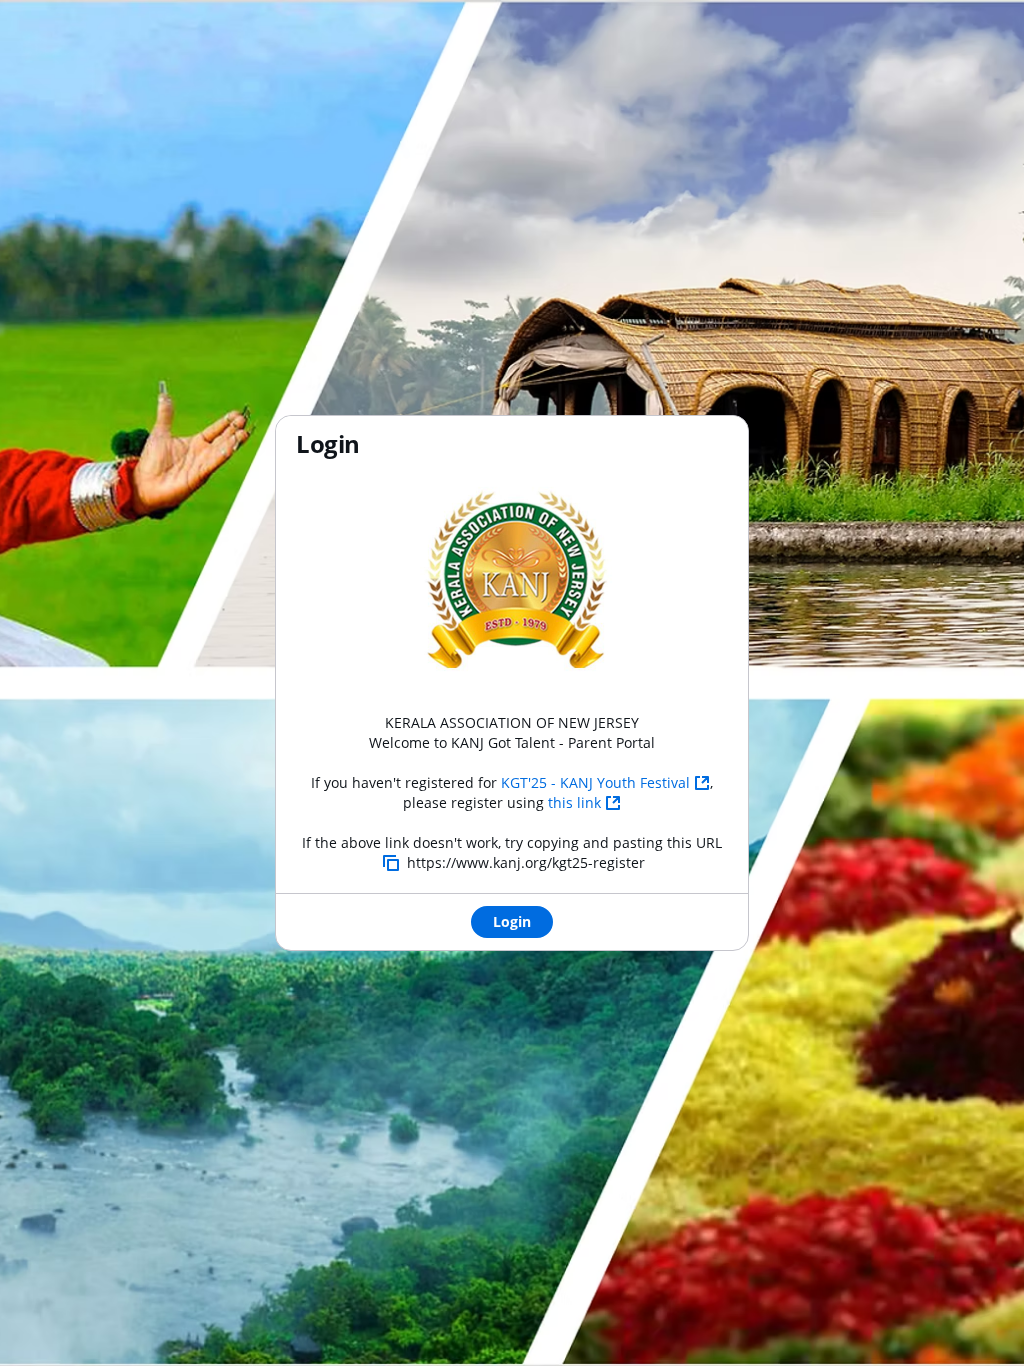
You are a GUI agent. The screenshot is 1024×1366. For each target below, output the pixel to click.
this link (574, 802)
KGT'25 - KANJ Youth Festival (595, 782)
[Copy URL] (391, 863)
